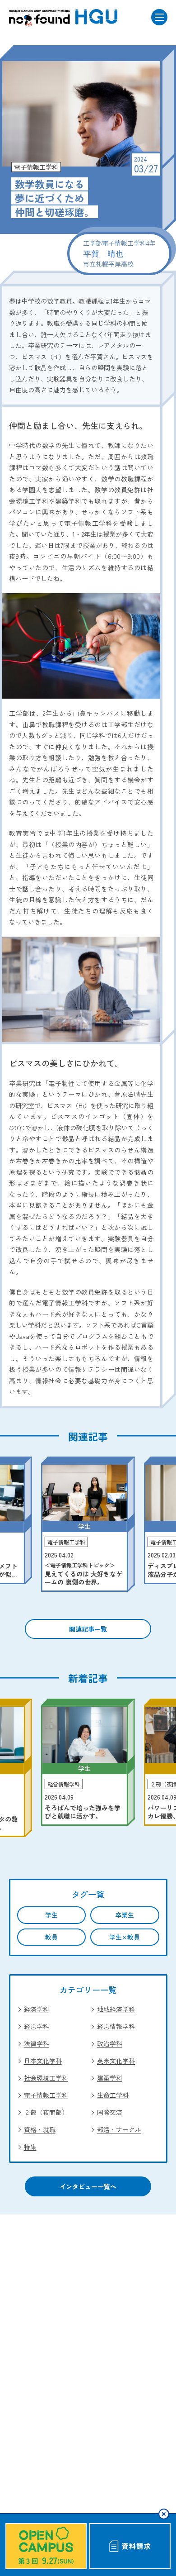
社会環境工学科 (46, 2078)
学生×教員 (125, 1937)
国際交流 (110, 2112)
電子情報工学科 (46, 2095)
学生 (51, 1915)
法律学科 (37, 2043)
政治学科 (110, 2043)
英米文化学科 (116, 2061)
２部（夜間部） (46, 2112)
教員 (51, 1937)
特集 (30, 2147)
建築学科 (110, 2078)
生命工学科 (113, 2095)
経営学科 (37, 2026)
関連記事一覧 (88, 1629)
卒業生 (125, 1915)
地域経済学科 (116, 2009)
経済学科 (37, 2009)
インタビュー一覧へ (88, 2186)
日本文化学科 (43, 2061)
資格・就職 (40, 2129)
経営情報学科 (116, 2026)
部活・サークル (119, 2129)
